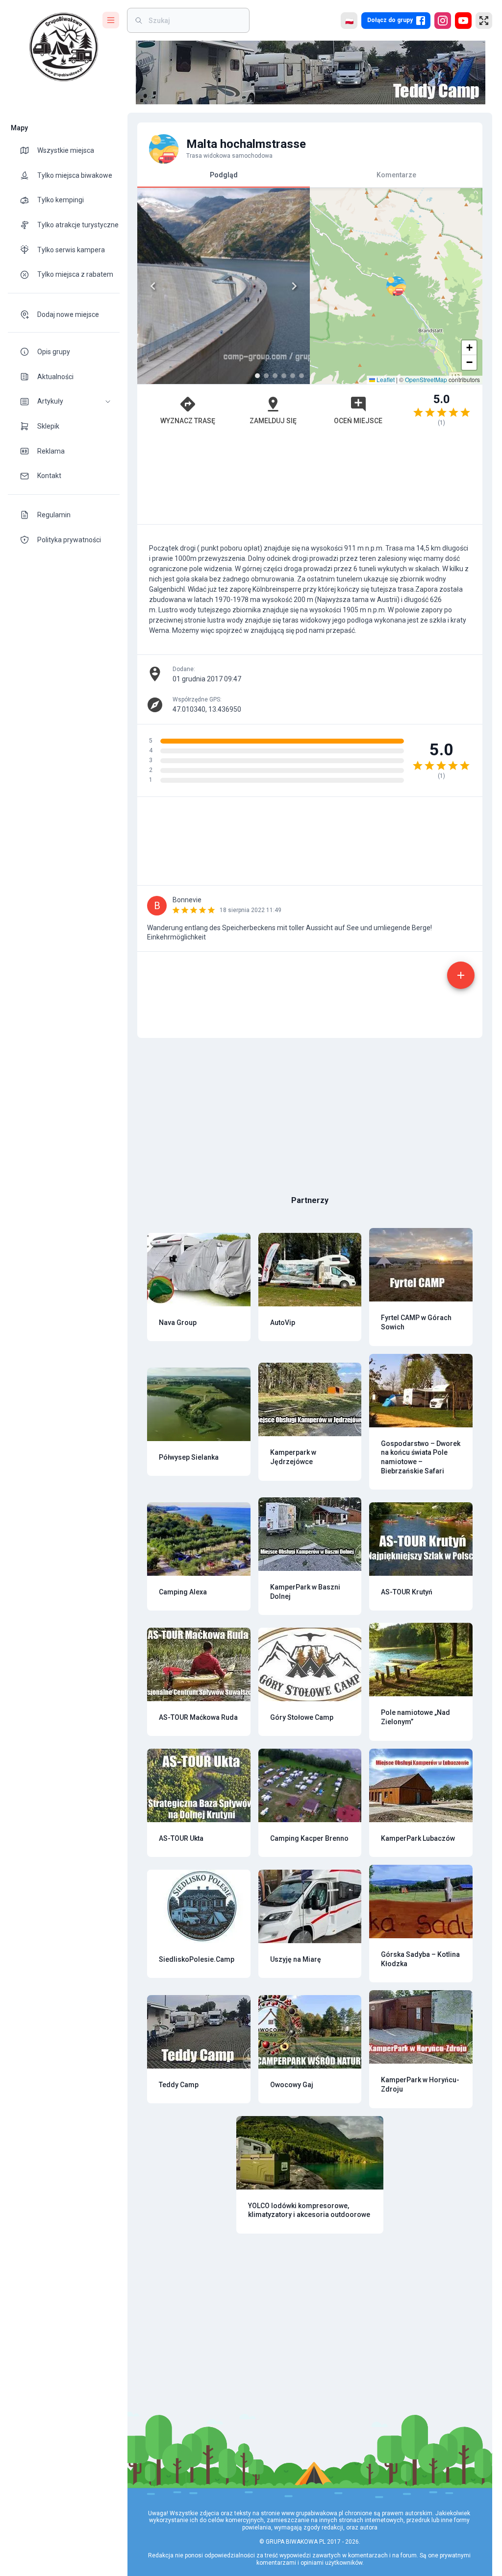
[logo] (64, 47)
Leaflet (385, 379)
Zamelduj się (273, 421)
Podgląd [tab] (224, 175)
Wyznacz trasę (188, 421)
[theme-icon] (28, 150)
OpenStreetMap (426, 379)
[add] (461, 975)
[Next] (294, 286)
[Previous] (153, 286)
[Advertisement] (310, 480)
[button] (64, 401)
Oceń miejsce (358, 421)
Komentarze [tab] (396, 175)
